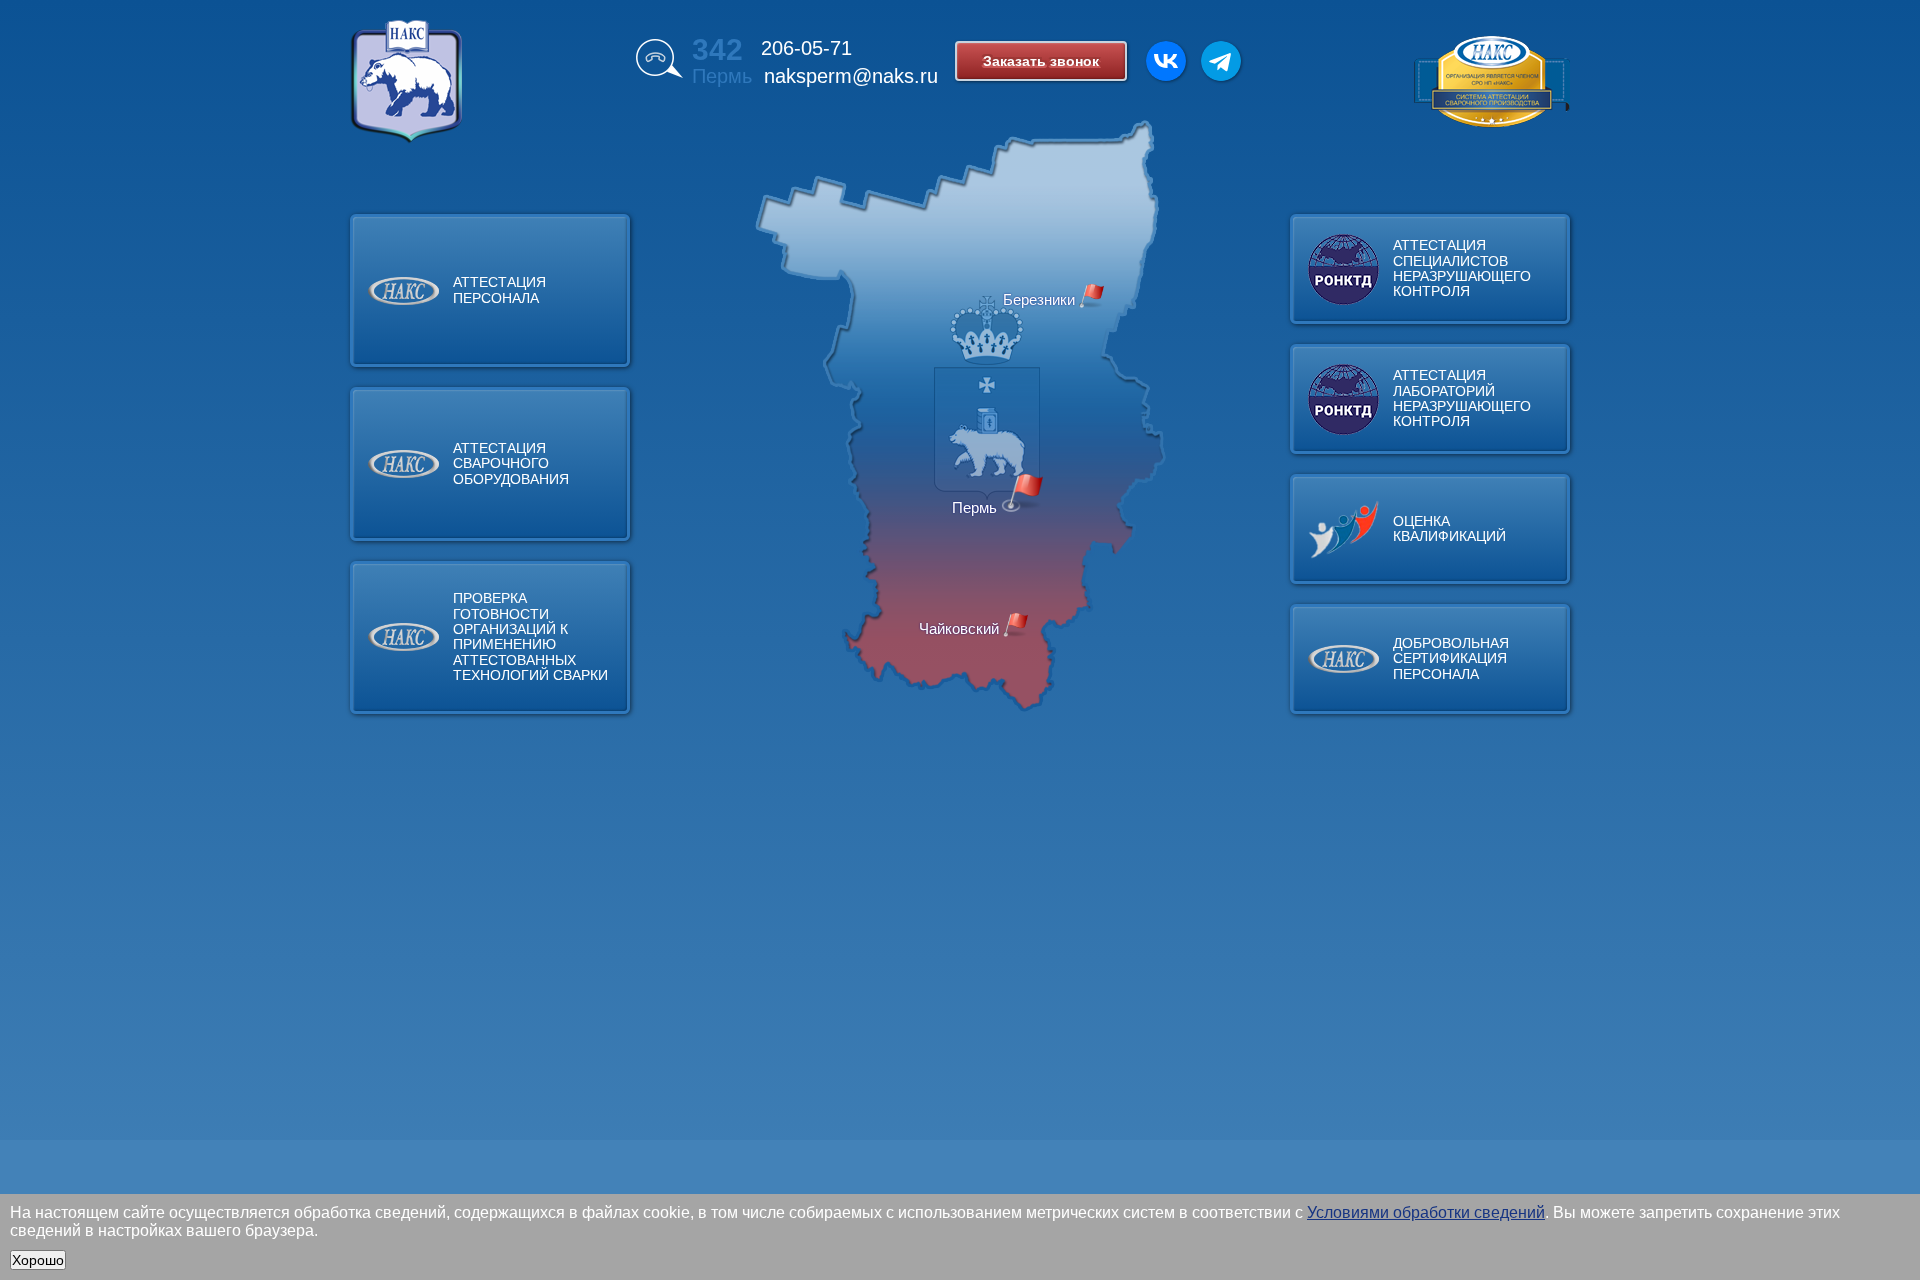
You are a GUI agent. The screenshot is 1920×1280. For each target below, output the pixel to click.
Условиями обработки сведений (1426, 1212)
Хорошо (38, 1260)
